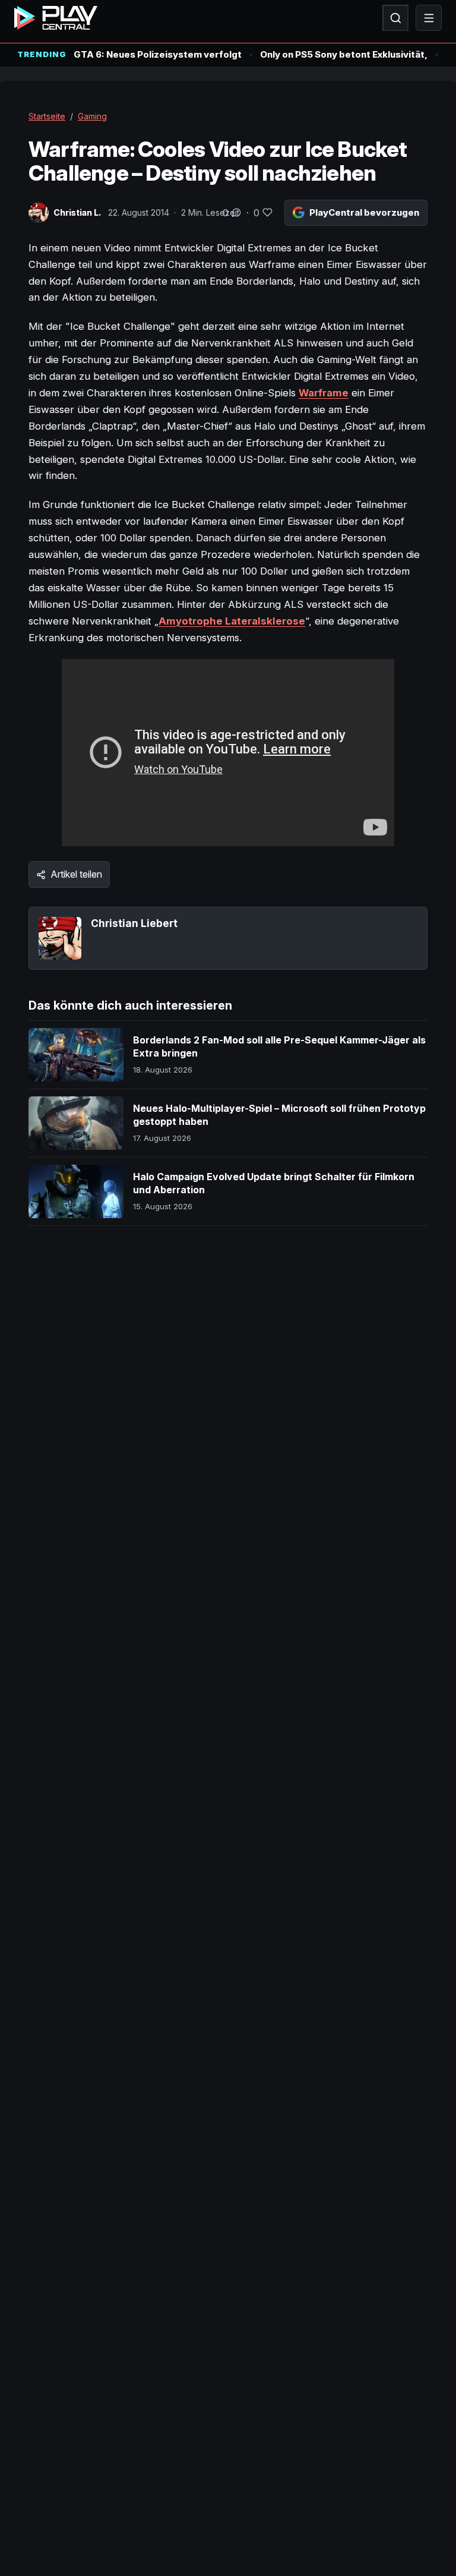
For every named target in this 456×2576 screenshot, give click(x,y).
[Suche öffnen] (395, 18)
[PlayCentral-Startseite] (56, 18)
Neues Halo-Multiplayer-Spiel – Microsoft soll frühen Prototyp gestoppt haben (279, 1115)
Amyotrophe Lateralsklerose (232, 621)
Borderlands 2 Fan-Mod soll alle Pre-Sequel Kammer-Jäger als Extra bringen (279, 1046)
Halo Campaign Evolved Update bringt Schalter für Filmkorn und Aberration (274, 1183)
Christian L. (77, 212)
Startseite (47, 116)
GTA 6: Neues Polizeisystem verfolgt (158, 54)
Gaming (92, 116)
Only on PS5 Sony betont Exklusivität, (344, 54)
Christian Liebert (134, 923)
